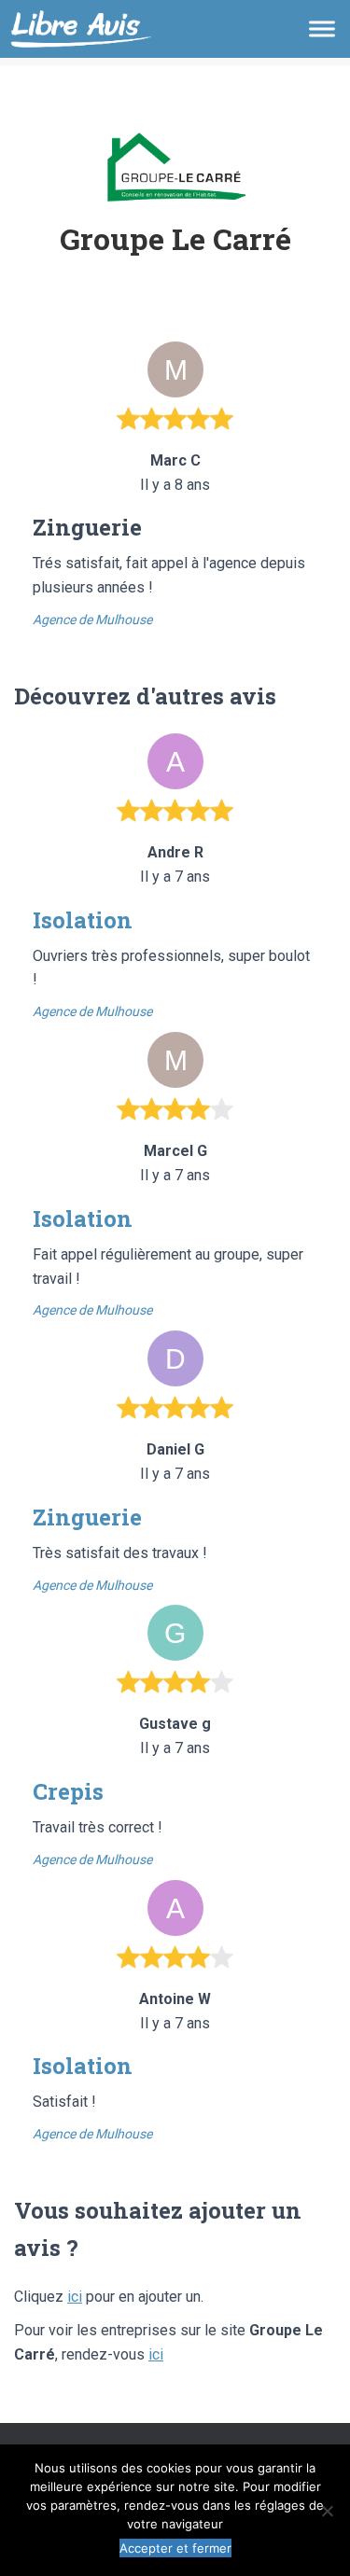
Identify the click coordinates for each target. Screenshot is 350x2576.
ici (75, 2297)
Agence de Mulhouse (92, 620)
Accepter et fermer (175, 2548)
